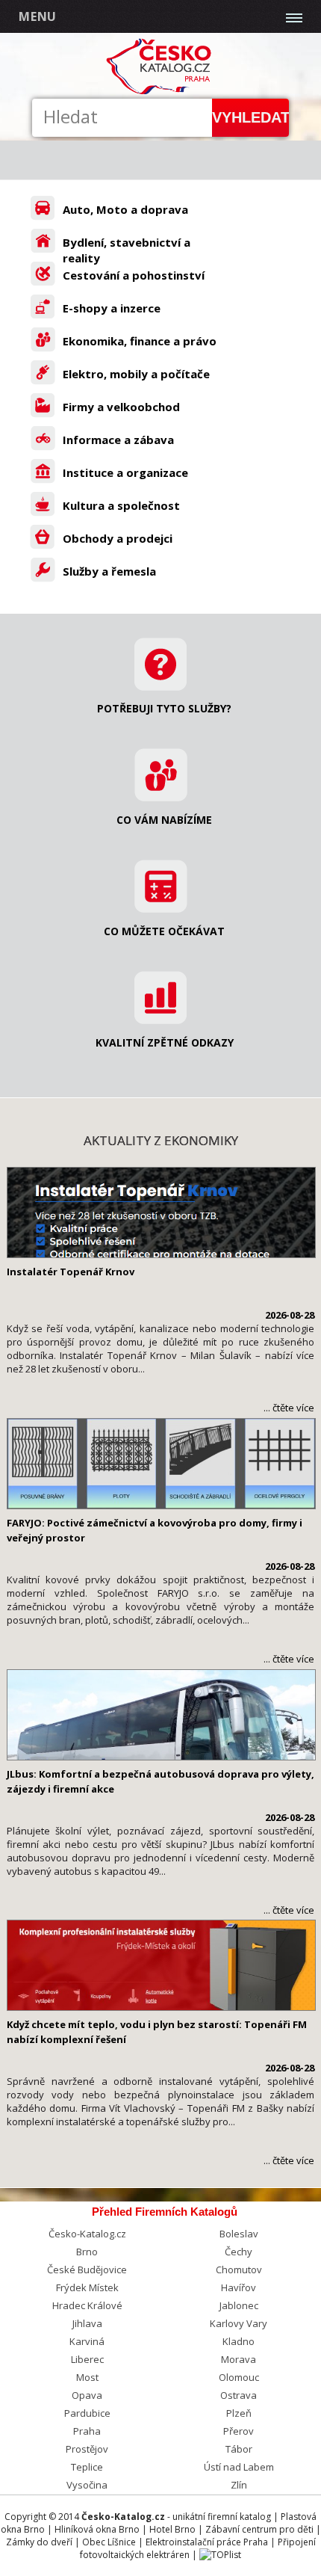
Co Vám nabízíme (164, 820)
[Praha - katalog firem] (161, 92)
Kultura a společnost (121, 505)
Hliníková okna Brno (97, 2529)
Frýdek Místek (87, 2287)
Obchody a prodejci (118, 538)
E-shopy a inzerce (112, 308)
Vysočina (87, 2485)
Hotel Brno (172, 2529)
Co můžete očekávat (164, 931)
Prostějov (87, 2449)
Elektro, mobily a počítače (136, 374)
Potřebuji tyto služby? (164, 708)
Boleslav (239, 2234)
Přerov (239, 2431)
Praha (87, 2431)
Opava (87, 2395)
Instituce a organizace (125, 472)
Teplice (87, 2467)
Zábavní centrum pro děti (259, 2529)
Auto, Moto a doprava (125, 209)
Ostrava (239, 2395)
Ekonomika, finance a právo (140, 341)
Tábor (239, 2449)
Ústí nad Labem (239, 2467)
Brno (87, 2252)
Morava (239, 2359)
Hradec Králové (87, 2305)
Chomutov (239, 2270)
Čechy (239, 2252)
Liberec (87, 2359)
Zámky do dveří (39, 2542)
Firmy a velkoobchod (121, 407)
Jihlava (87, 2323)
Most (87, 2377)
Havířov (239, 2287)
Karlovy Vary (239, 2323)
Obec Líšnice (109, 2542)
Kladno (239, 2341)
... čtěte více (289, 1408)
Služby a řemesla (109, 571)
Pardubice (87, 2413)
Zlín (239, 2485)
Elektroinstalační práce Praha (207, 2542)
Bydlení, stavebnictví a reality (127, 250)
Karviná (87, 2341)
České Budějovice (87, 2270)
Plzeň (239, 2413)
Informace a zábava (118, 440)
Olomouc (239, 2377)
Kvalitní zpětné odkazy (165, 1042)
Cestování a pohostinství (134, 275)
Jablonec (239, 2305)
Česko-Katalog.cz (87, 2234)
